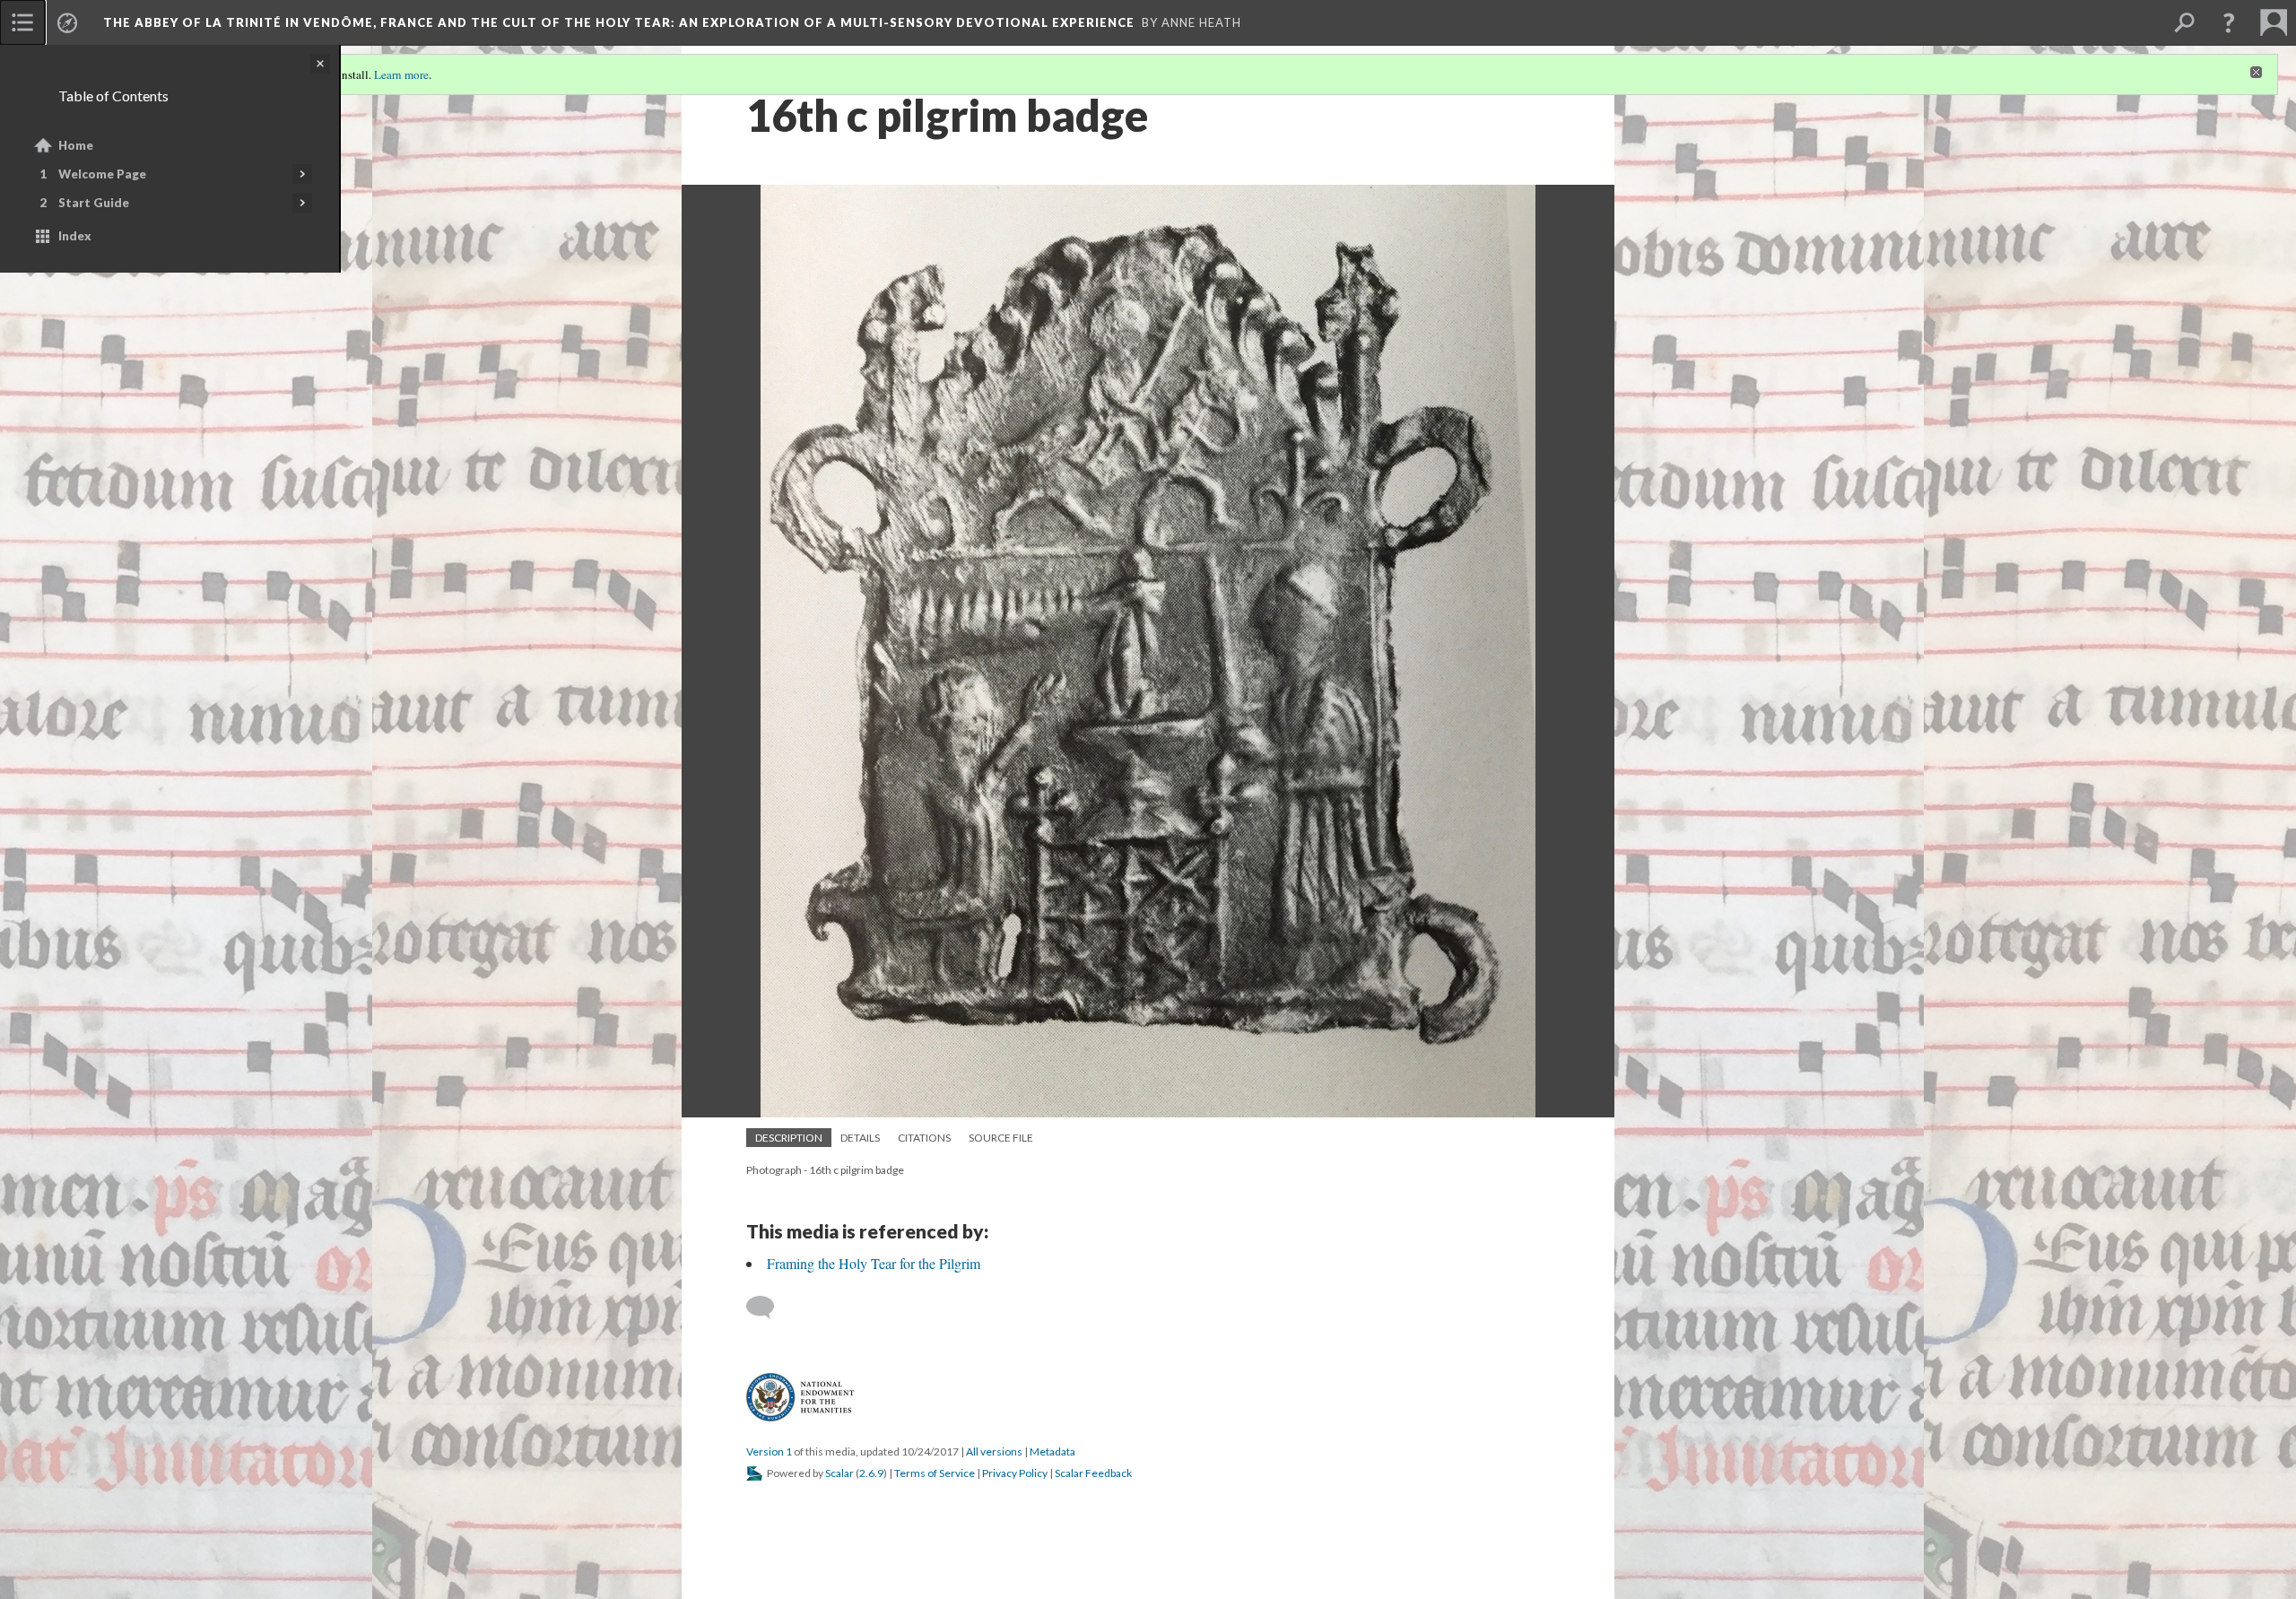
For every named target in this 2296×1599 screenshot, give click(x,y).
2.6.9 (871, 1473)
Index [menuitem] (75, 236)
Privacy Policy (1015, 1473)
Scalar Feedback (1093, 1473)
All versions (994, 1451)
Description (789, 1138)
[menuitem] (22, 22)
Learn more (401, 74)
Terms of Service (935, 1473)
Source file (1001, 1138)
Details (860, 1138)
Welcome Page (102, 174)
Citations (924, 1138)
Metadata (1052, 1451)
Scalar (839, 1473)
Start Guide (94, 203)
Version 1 (769, 1451)
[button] (2229, 22)
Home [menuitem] (76, 145)
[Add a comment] (768, 1308)
